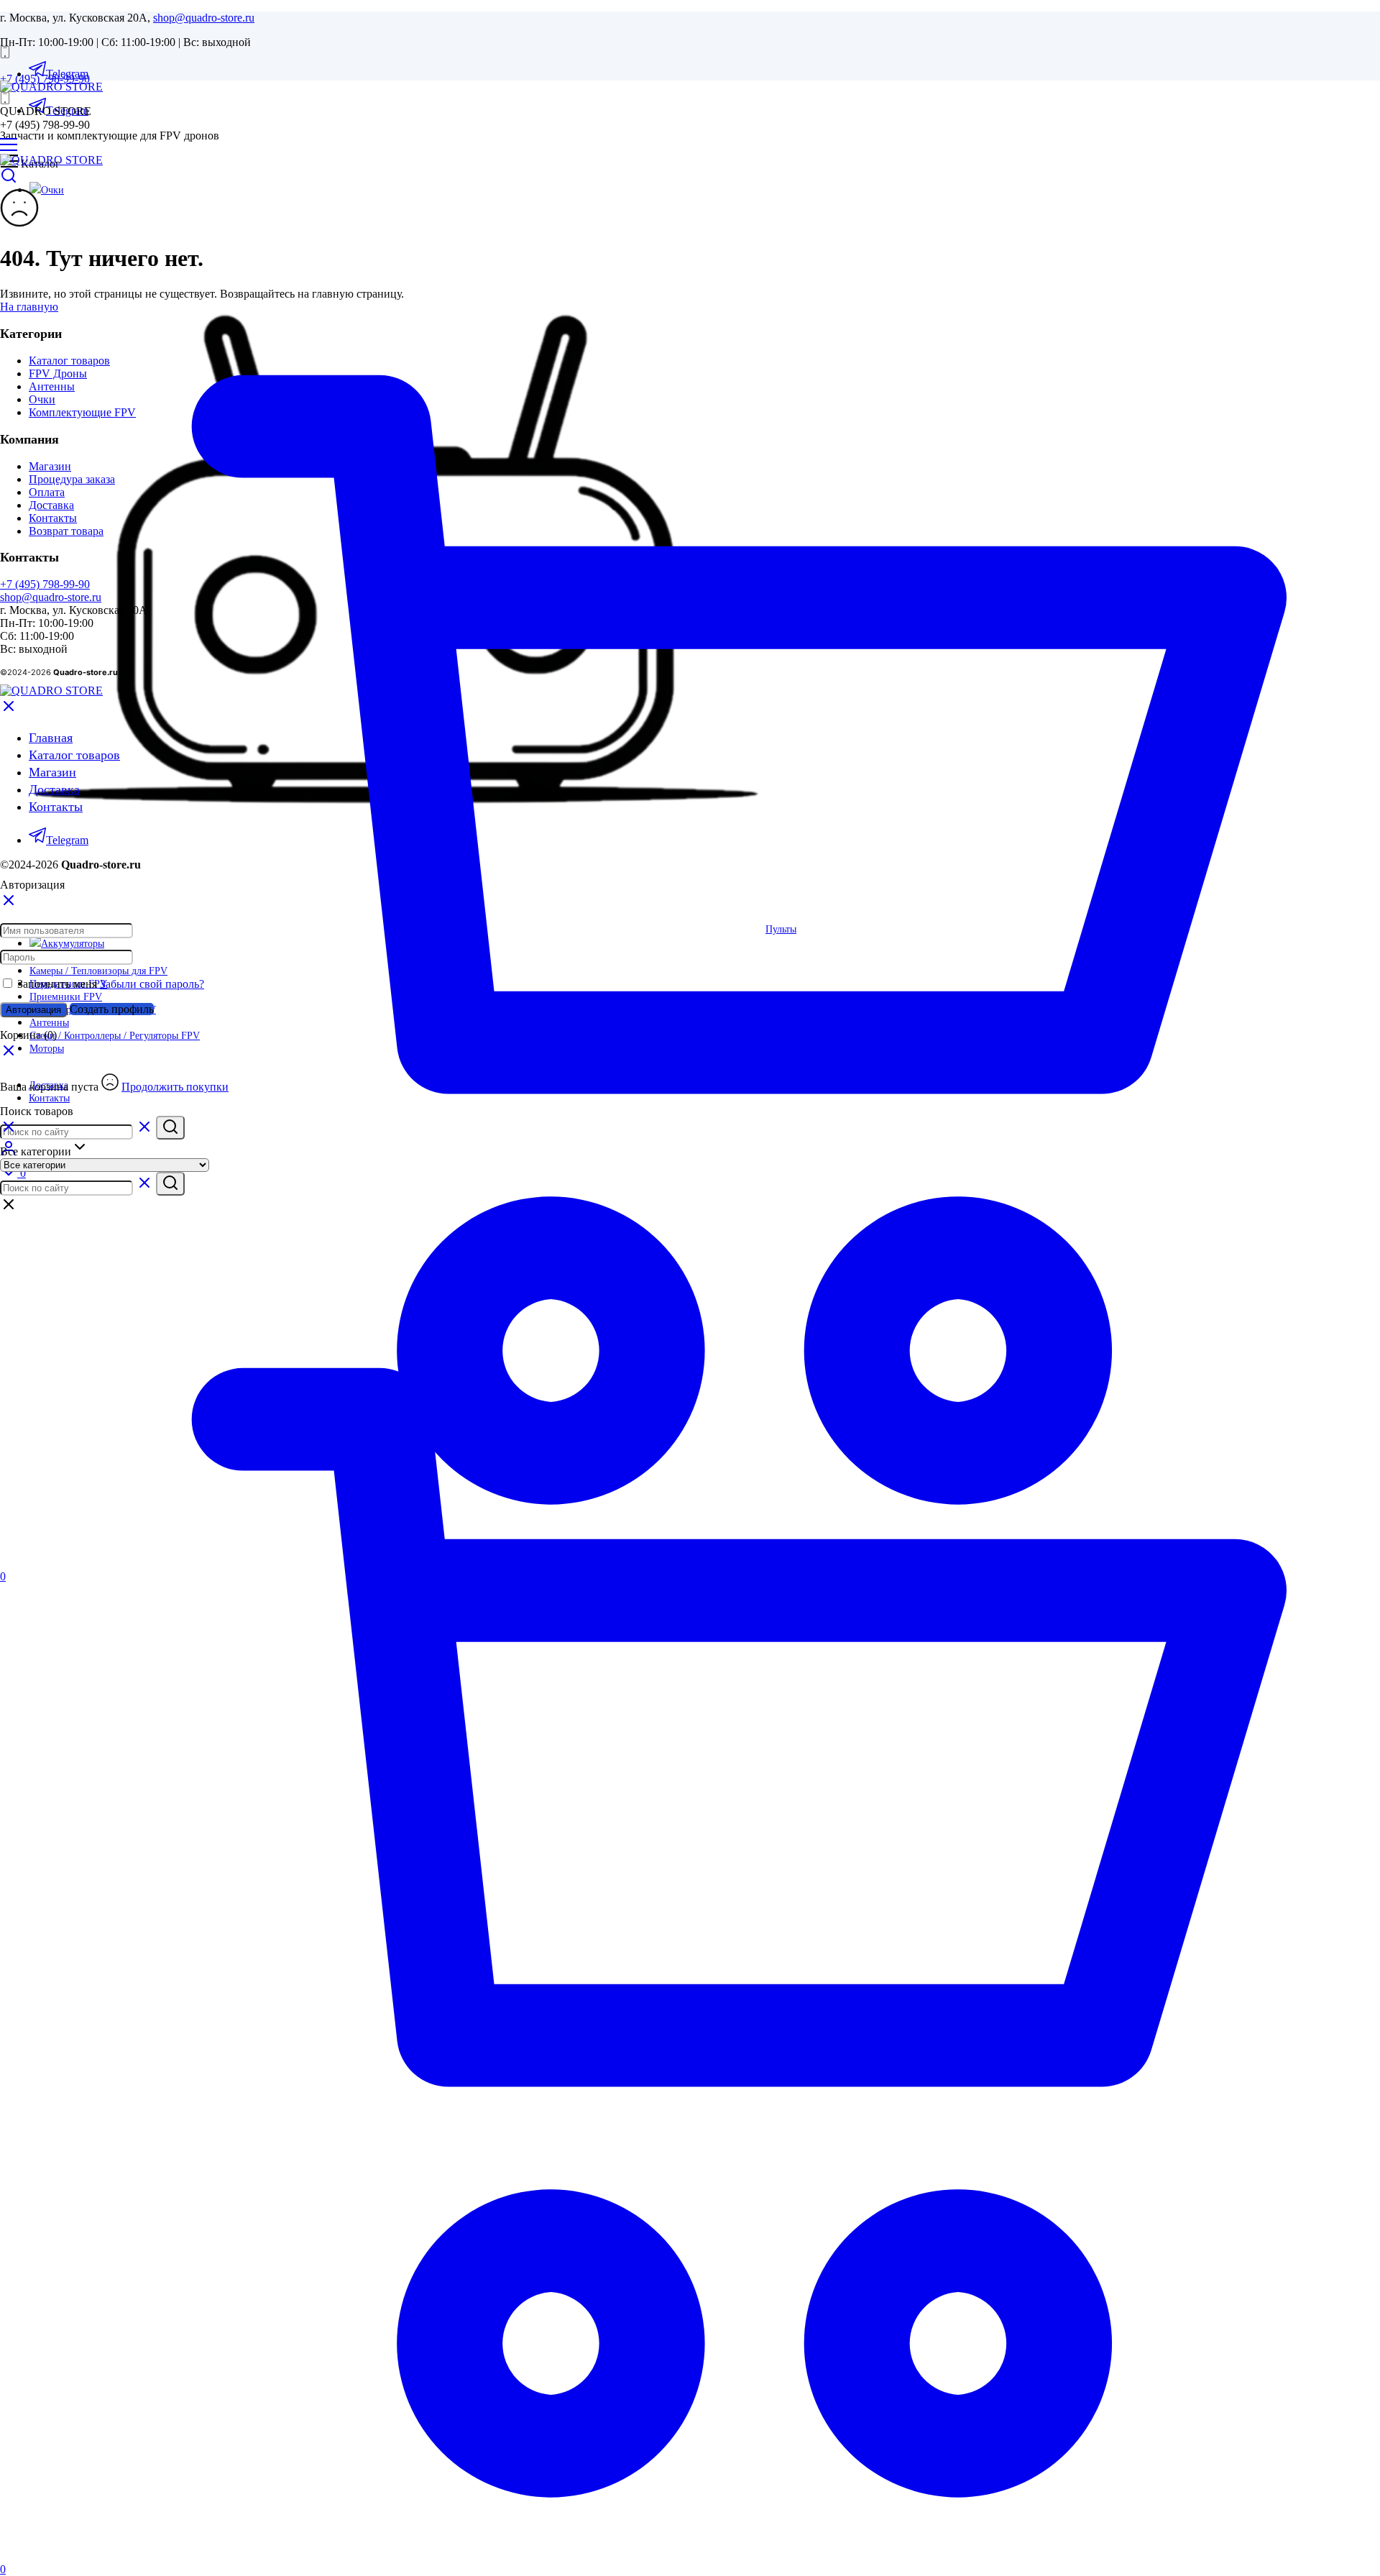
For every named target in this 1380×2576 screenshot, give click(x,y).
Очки (42, 399)
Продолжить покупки (175, 1087)
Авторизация (33, 1010)
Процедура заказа (72, 479)
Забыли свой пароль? (152, 984)
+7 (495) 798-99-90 (45, 79)
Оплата (47, 492)
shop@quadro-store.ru (204, 18)
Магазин (50, 466)
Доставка (51, 505)
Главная (51, 738)
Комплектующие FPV (82, 412)
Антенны (52, 386)
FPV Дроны (58, 373)
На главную (29, 307)
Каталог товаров (69, 361)
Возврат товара (66, 531)
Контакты (53, 518)
